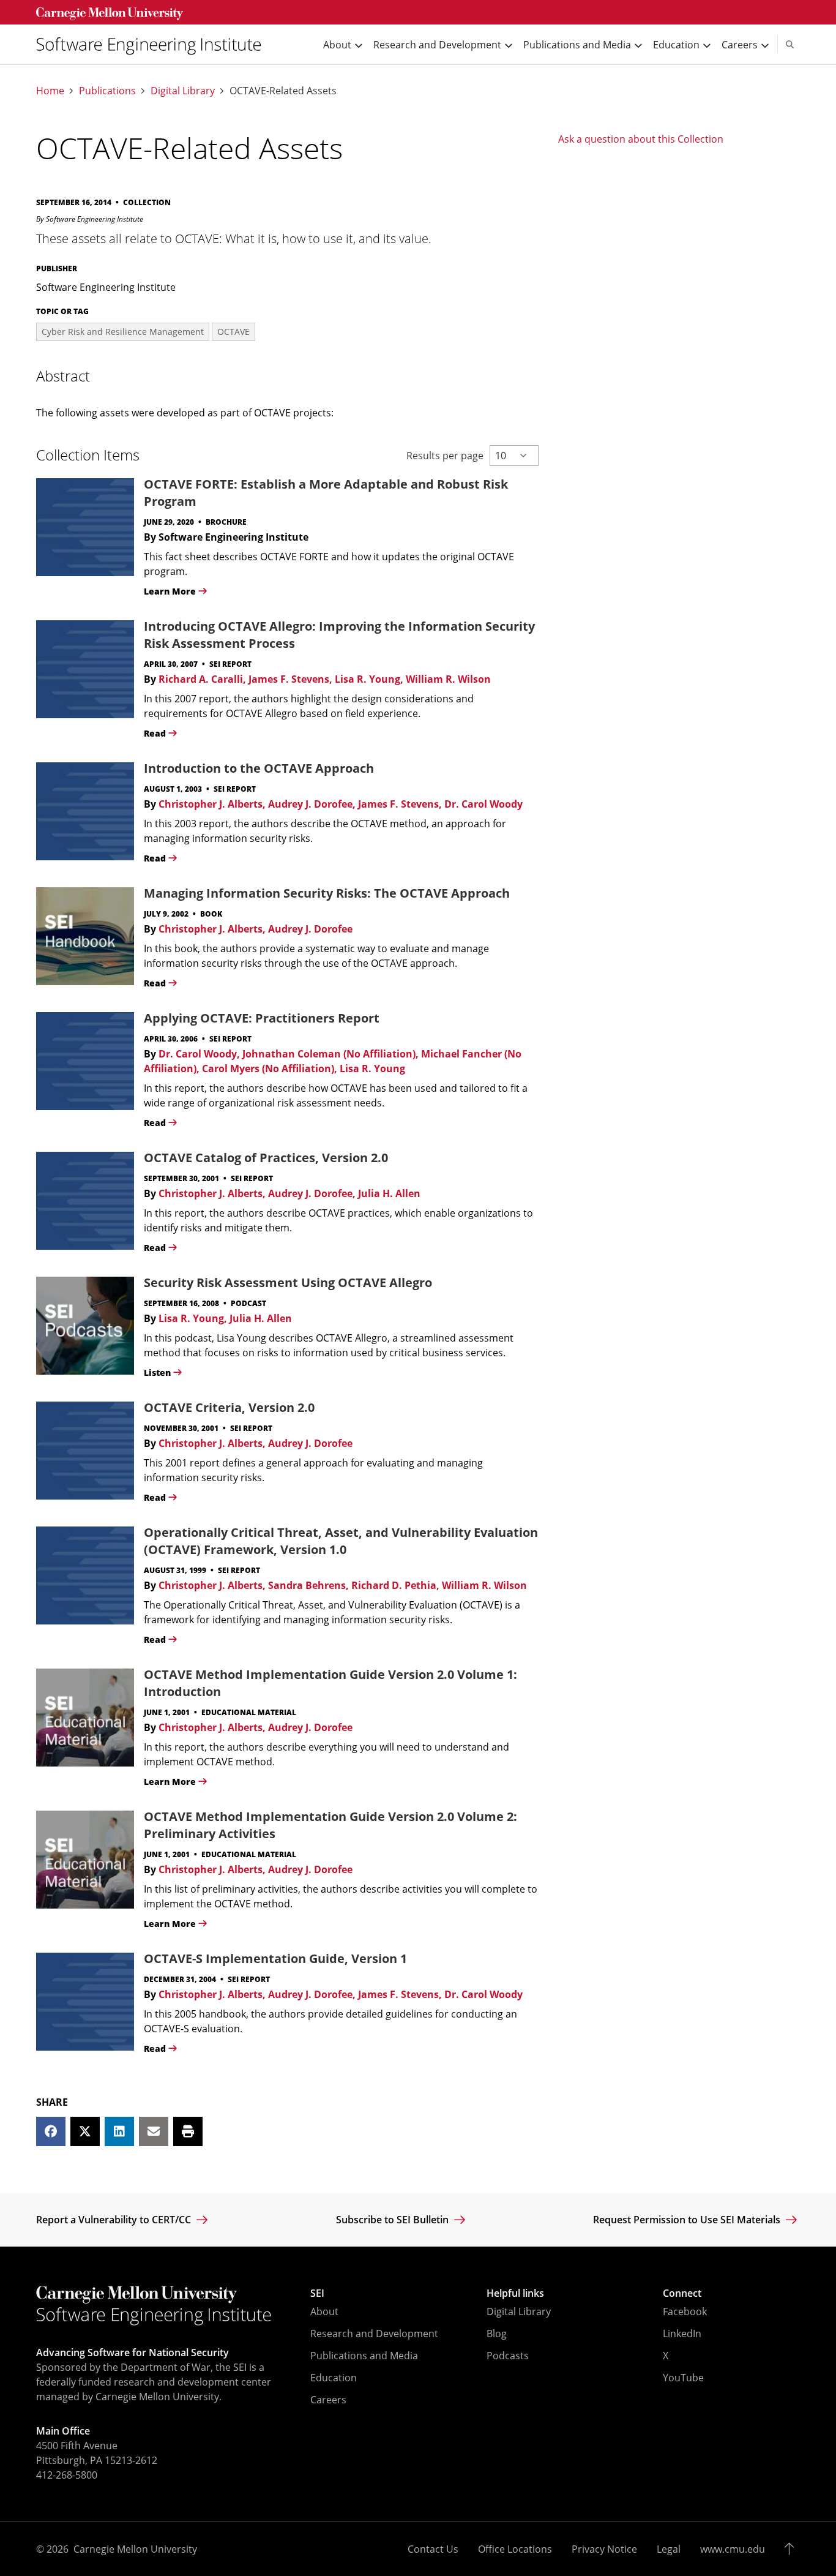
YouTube (683, 2378)
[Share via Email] (154, 2131)
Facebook (685, 2311)
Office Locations (515, 2549)
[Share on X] (85, 2131)
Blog (497, 2334)
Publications (107, 91)
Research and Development (374, 2334)
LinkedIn (682, 2334)
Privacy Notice (604, 2549)
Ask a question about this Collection (641, 139)
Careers (328, 2400)
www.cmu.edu (733, 2549)
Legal (669, 2549)
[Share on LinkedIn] (119, 2131)
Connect (682, 2293)
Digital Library (183, 91)
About (324, 2311)
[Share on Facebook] (51, 2131)
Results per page (445, 456)
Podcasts (508, 2356)
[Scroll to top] (792, 2549)
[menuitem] (154, 44)
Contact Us (433, 2549)
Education (334, 2378)
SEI (317, 2293)
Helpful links (515, 2293)
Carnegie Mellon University (135, 2549)
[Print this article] (188, 2131)
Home (50, 91)
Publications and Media (364, 2356)
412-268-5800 (67, 2475)
